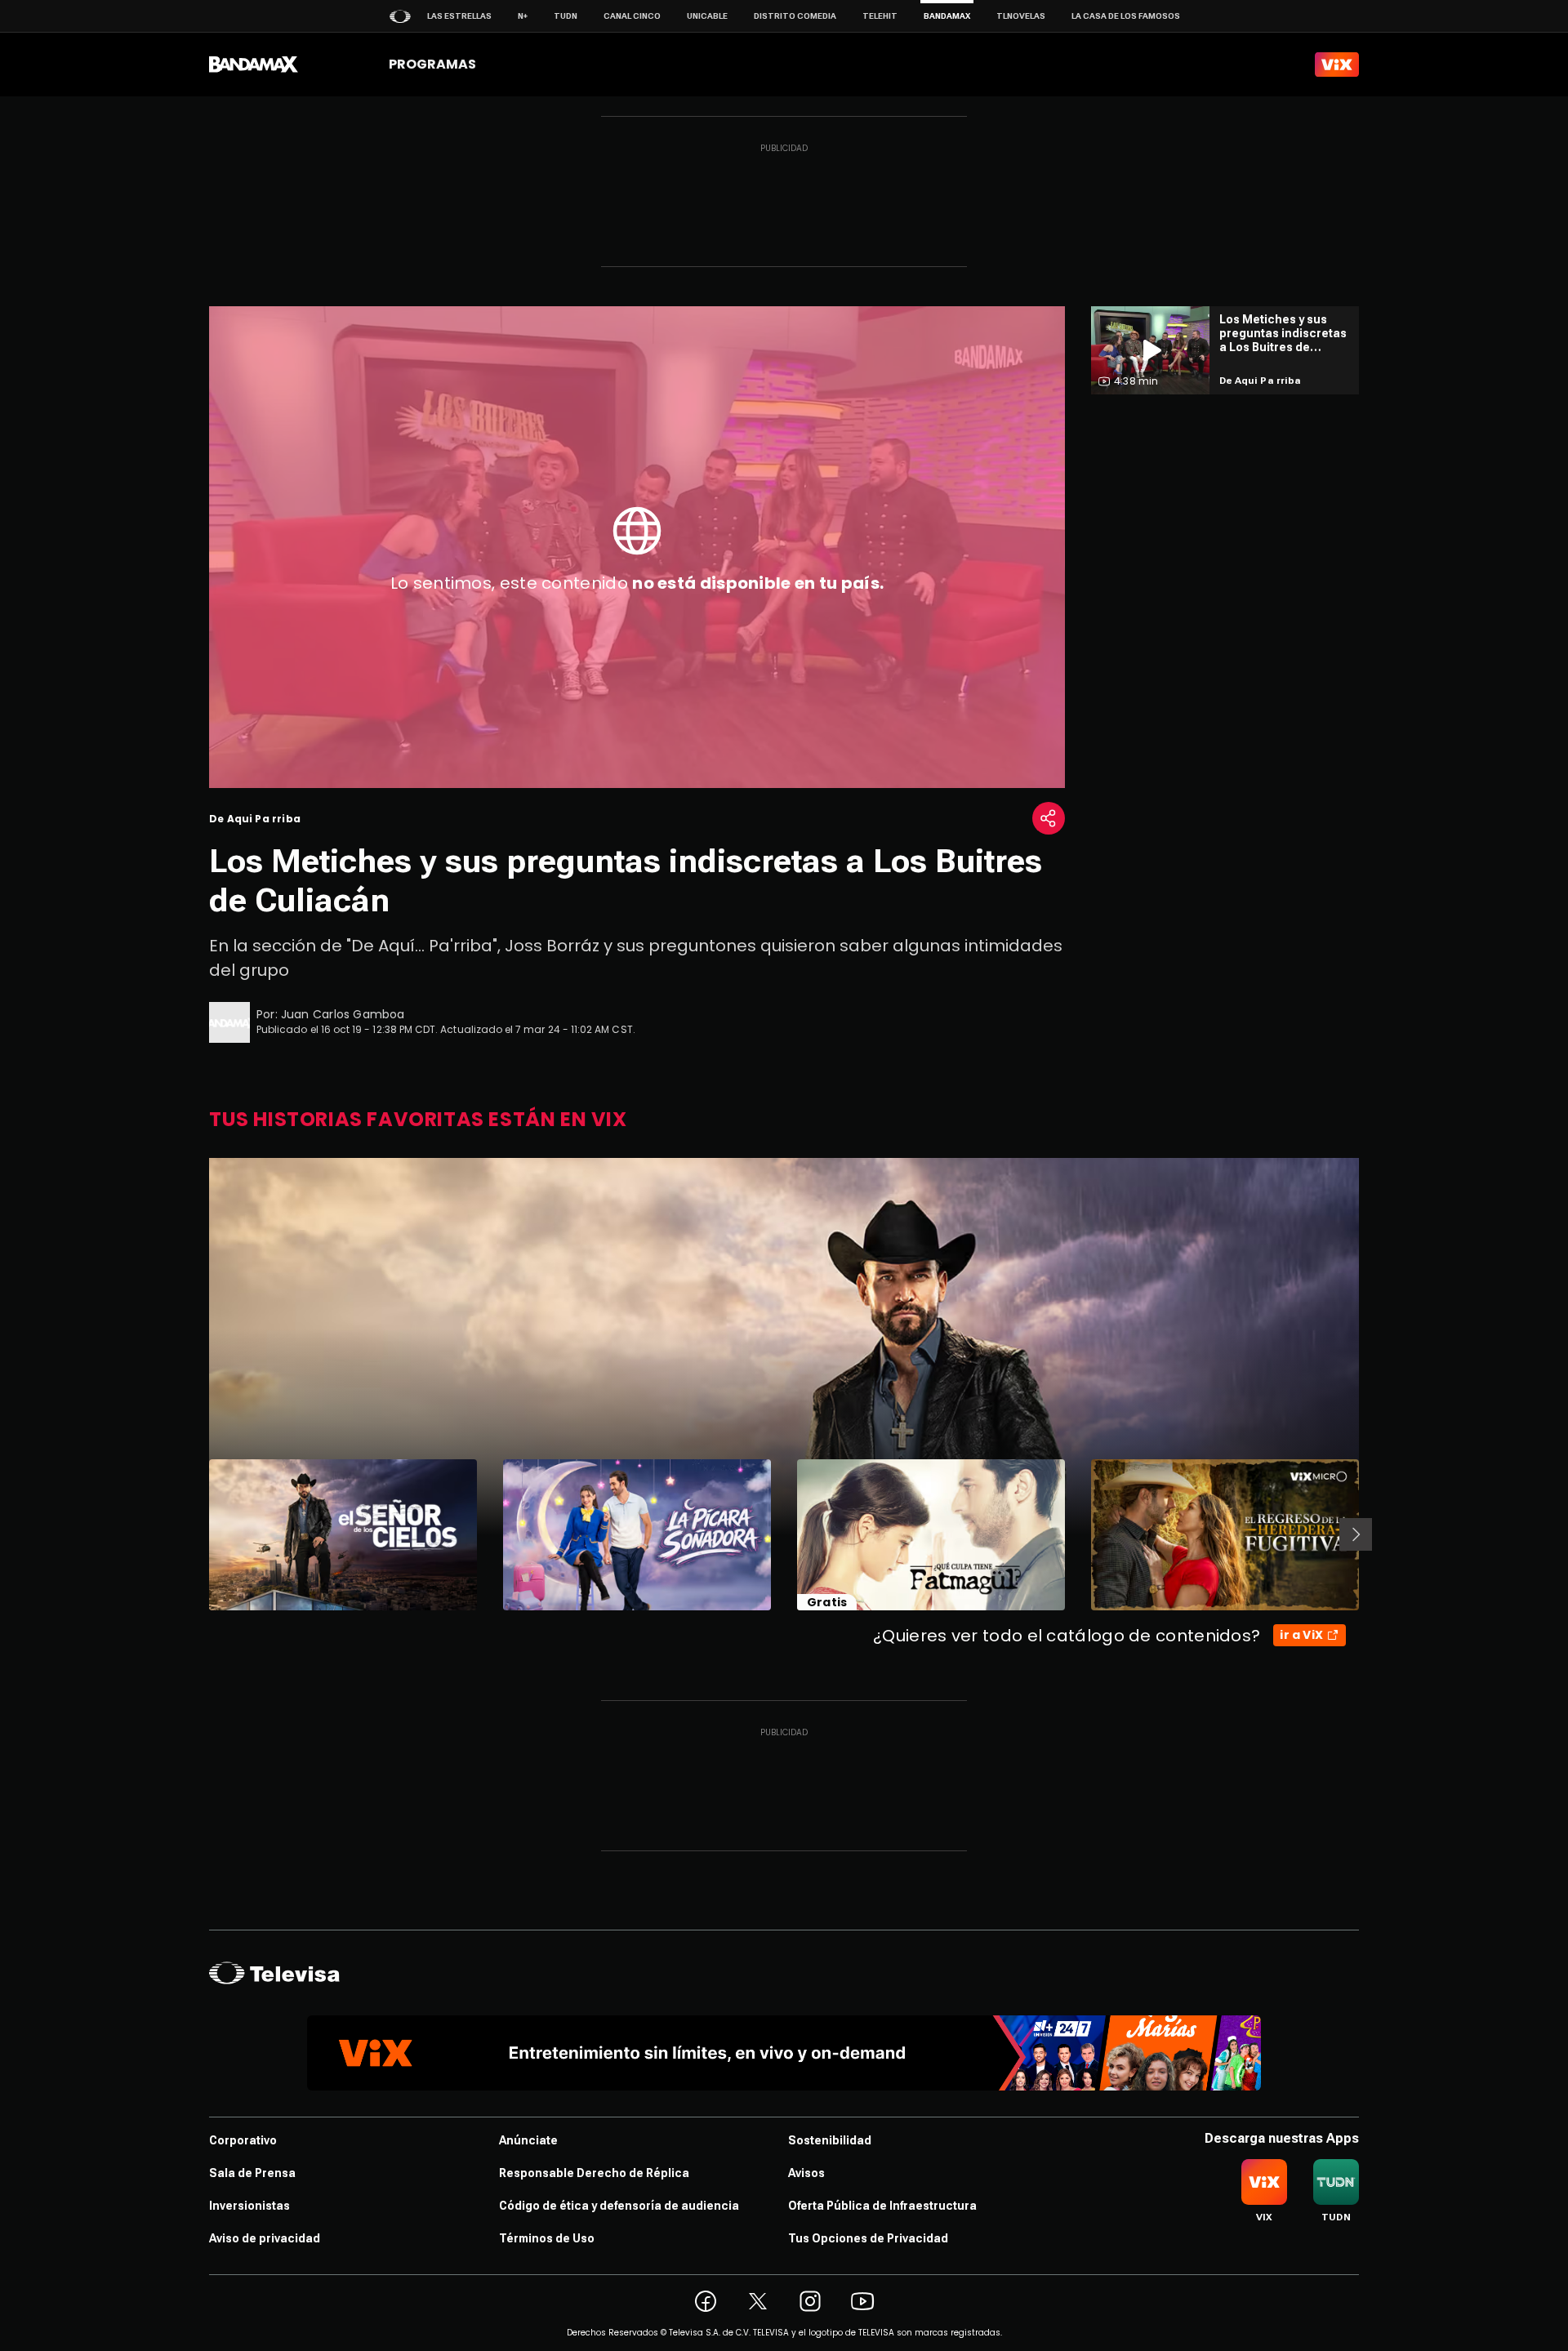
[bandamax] (254, 65)
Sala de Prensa (252, 2173)
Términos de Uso (547, 2238)
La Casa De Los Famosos (1126, 16)
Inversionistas (249, 2206)
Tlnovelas (1021, 16)
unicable (707, 16)
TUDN (566, 16)
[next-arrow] (1356, 1534)
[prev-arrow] (199, 1534)
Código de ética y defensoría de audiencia (619, 2206)
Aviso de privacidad (265, 2238)
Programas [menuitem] (432, 64)
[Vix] (1337, 65)
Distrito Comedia (795, 16)
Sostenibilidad (830, 2140)
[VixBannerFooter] (784, 2053)
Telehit (880, 16)
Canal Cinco (632, 16)
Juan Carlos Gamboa (343, 1014)
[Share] (1049, 818)
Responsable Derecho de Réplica (594, 2173)
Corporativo (243, 2140)
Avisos (806, 2173)
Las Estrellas (459, 16)
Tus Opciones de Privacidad (868, 2238)
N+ (523, 16)
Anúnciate (528, 2140)
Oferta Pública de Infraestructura (882, 2206)
